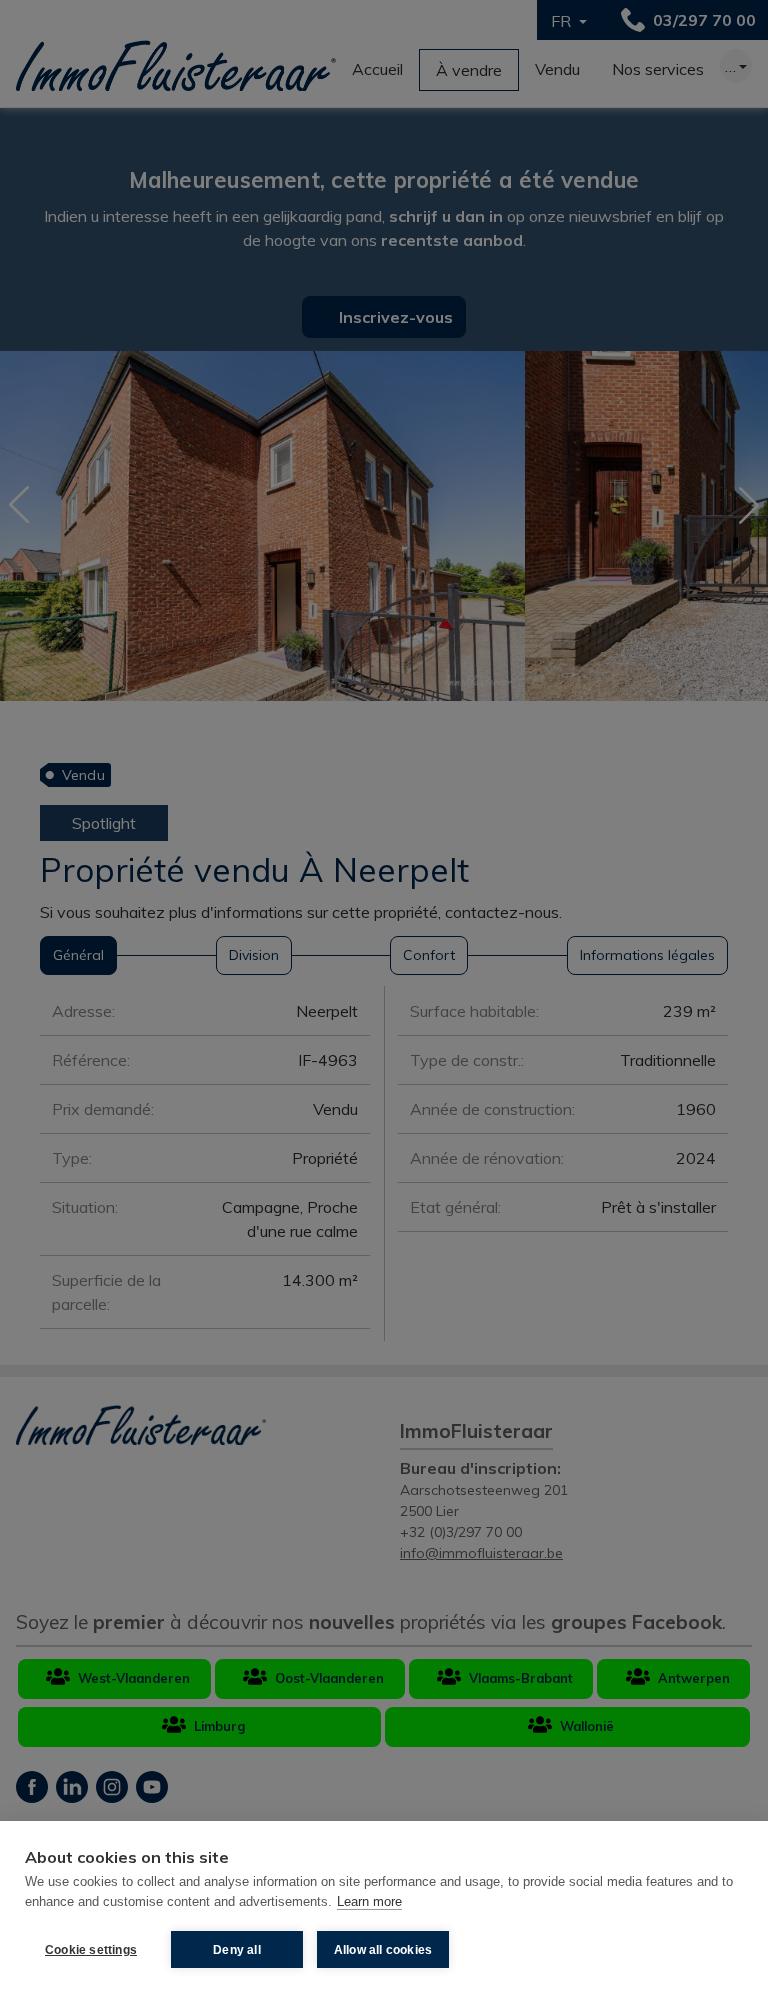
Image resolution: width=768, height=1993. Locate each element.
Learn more (369, 1901)
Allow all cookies (383, 1950)
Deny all (237, 1950)
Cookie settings (91, 1950)
